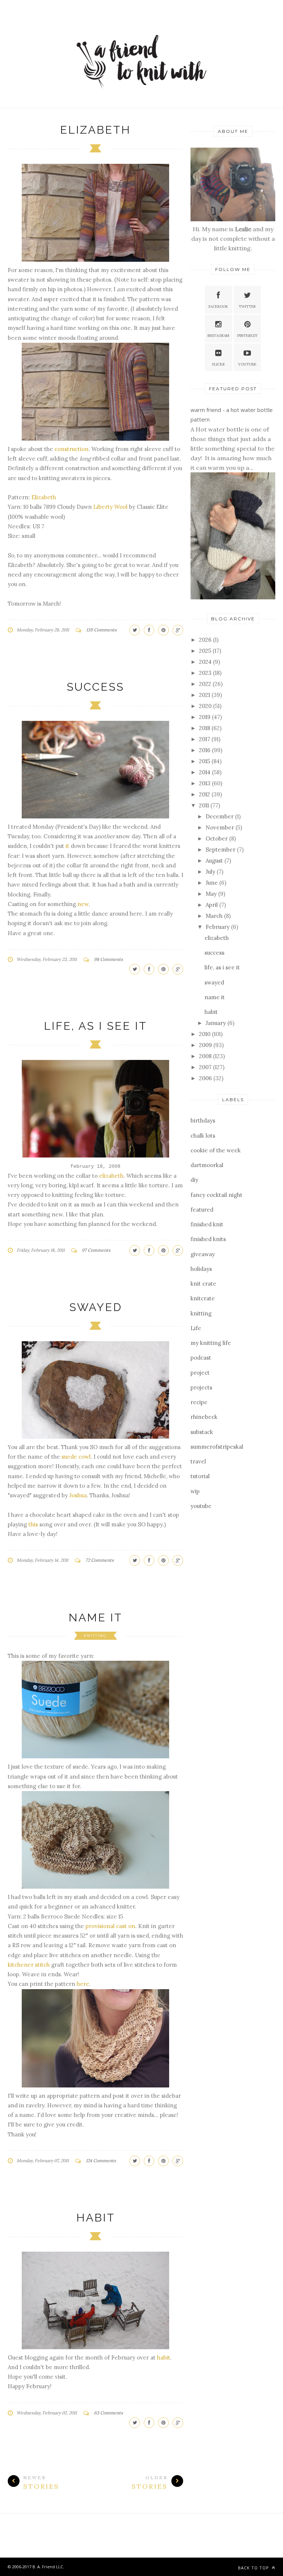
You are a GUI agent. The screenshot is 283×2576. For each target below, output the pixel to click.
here (83, 1984)
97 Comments (96, 1250)
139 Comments (102, 630)
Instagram (218, 336)
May (212, 894)
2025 (206, 651)
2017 (205, 739)
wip (195, 1491)
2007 (206, 1067)
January (216, 1023)
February (218, 927)
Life (196, 1328)
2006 (206, 1078)
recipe (199, 1402)
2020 (206, 706)
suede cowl (76, 1457)
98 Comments (109, 959)
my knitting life (211, 1343)
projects (201, 1387)
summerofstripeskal (217, 1447)
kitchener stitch (29, 1965)
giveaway (203, 1254)
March (215, 916)
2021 (205, 695)
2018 (205, 728)
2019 (205, 717)
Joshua (78, 1495)
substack (202, 1432)
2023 (206, 673)
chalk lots (203, 1136)
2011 (205, 805)
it (67, 846)
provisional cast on (110, 1926)
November (221, 827)
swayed (96, 1307)
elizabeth (95, 130)
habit (96, 2218)
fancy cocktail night (216, 1195)
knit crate (203, 1284)
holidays (201, 1269)
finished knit (207, 1224)
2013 (205, 783)
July (211, 872)
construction (71, 449)
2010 (205, 1034)
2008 (206, 1056)
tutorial (200, 1476)
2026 (206, 640)
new (82, 904)
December (220, 816)
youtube (201, 1506)
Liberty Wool (110, 507)
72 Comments (100, 1560)
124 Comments (101, 2161)
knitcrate (203, 1298)
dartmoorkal (207, 1165)
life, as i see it (95, 1026)
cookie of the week (216, 1150)
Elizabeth (44, 497)
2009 (206, 1045)
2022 (206, 684)
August (215, 861)
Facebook (218, 306)
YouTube (247, 364)
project (200, 1373)
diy (194, 1180)
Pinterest (247, 336)
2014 (205, 772)
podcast (201, 1358)
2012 (205, 794)
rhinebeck (204, 1417)
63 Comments (109, 2413)
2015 (205, 761)
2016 (205, 750)
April (212, 905)
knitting (95, 1636)
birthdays (203, 1120)
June (212, 883)
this (33, 1524)
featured (202, 1210)
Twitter (247, 306)
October (217, 838)
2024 (206, 662)
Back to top (254, 2568)
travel (198, 1461)
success (95, 687)
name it (95, 1618)
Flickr (219, 364)
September (221, 850)
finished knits (208, 1239)
